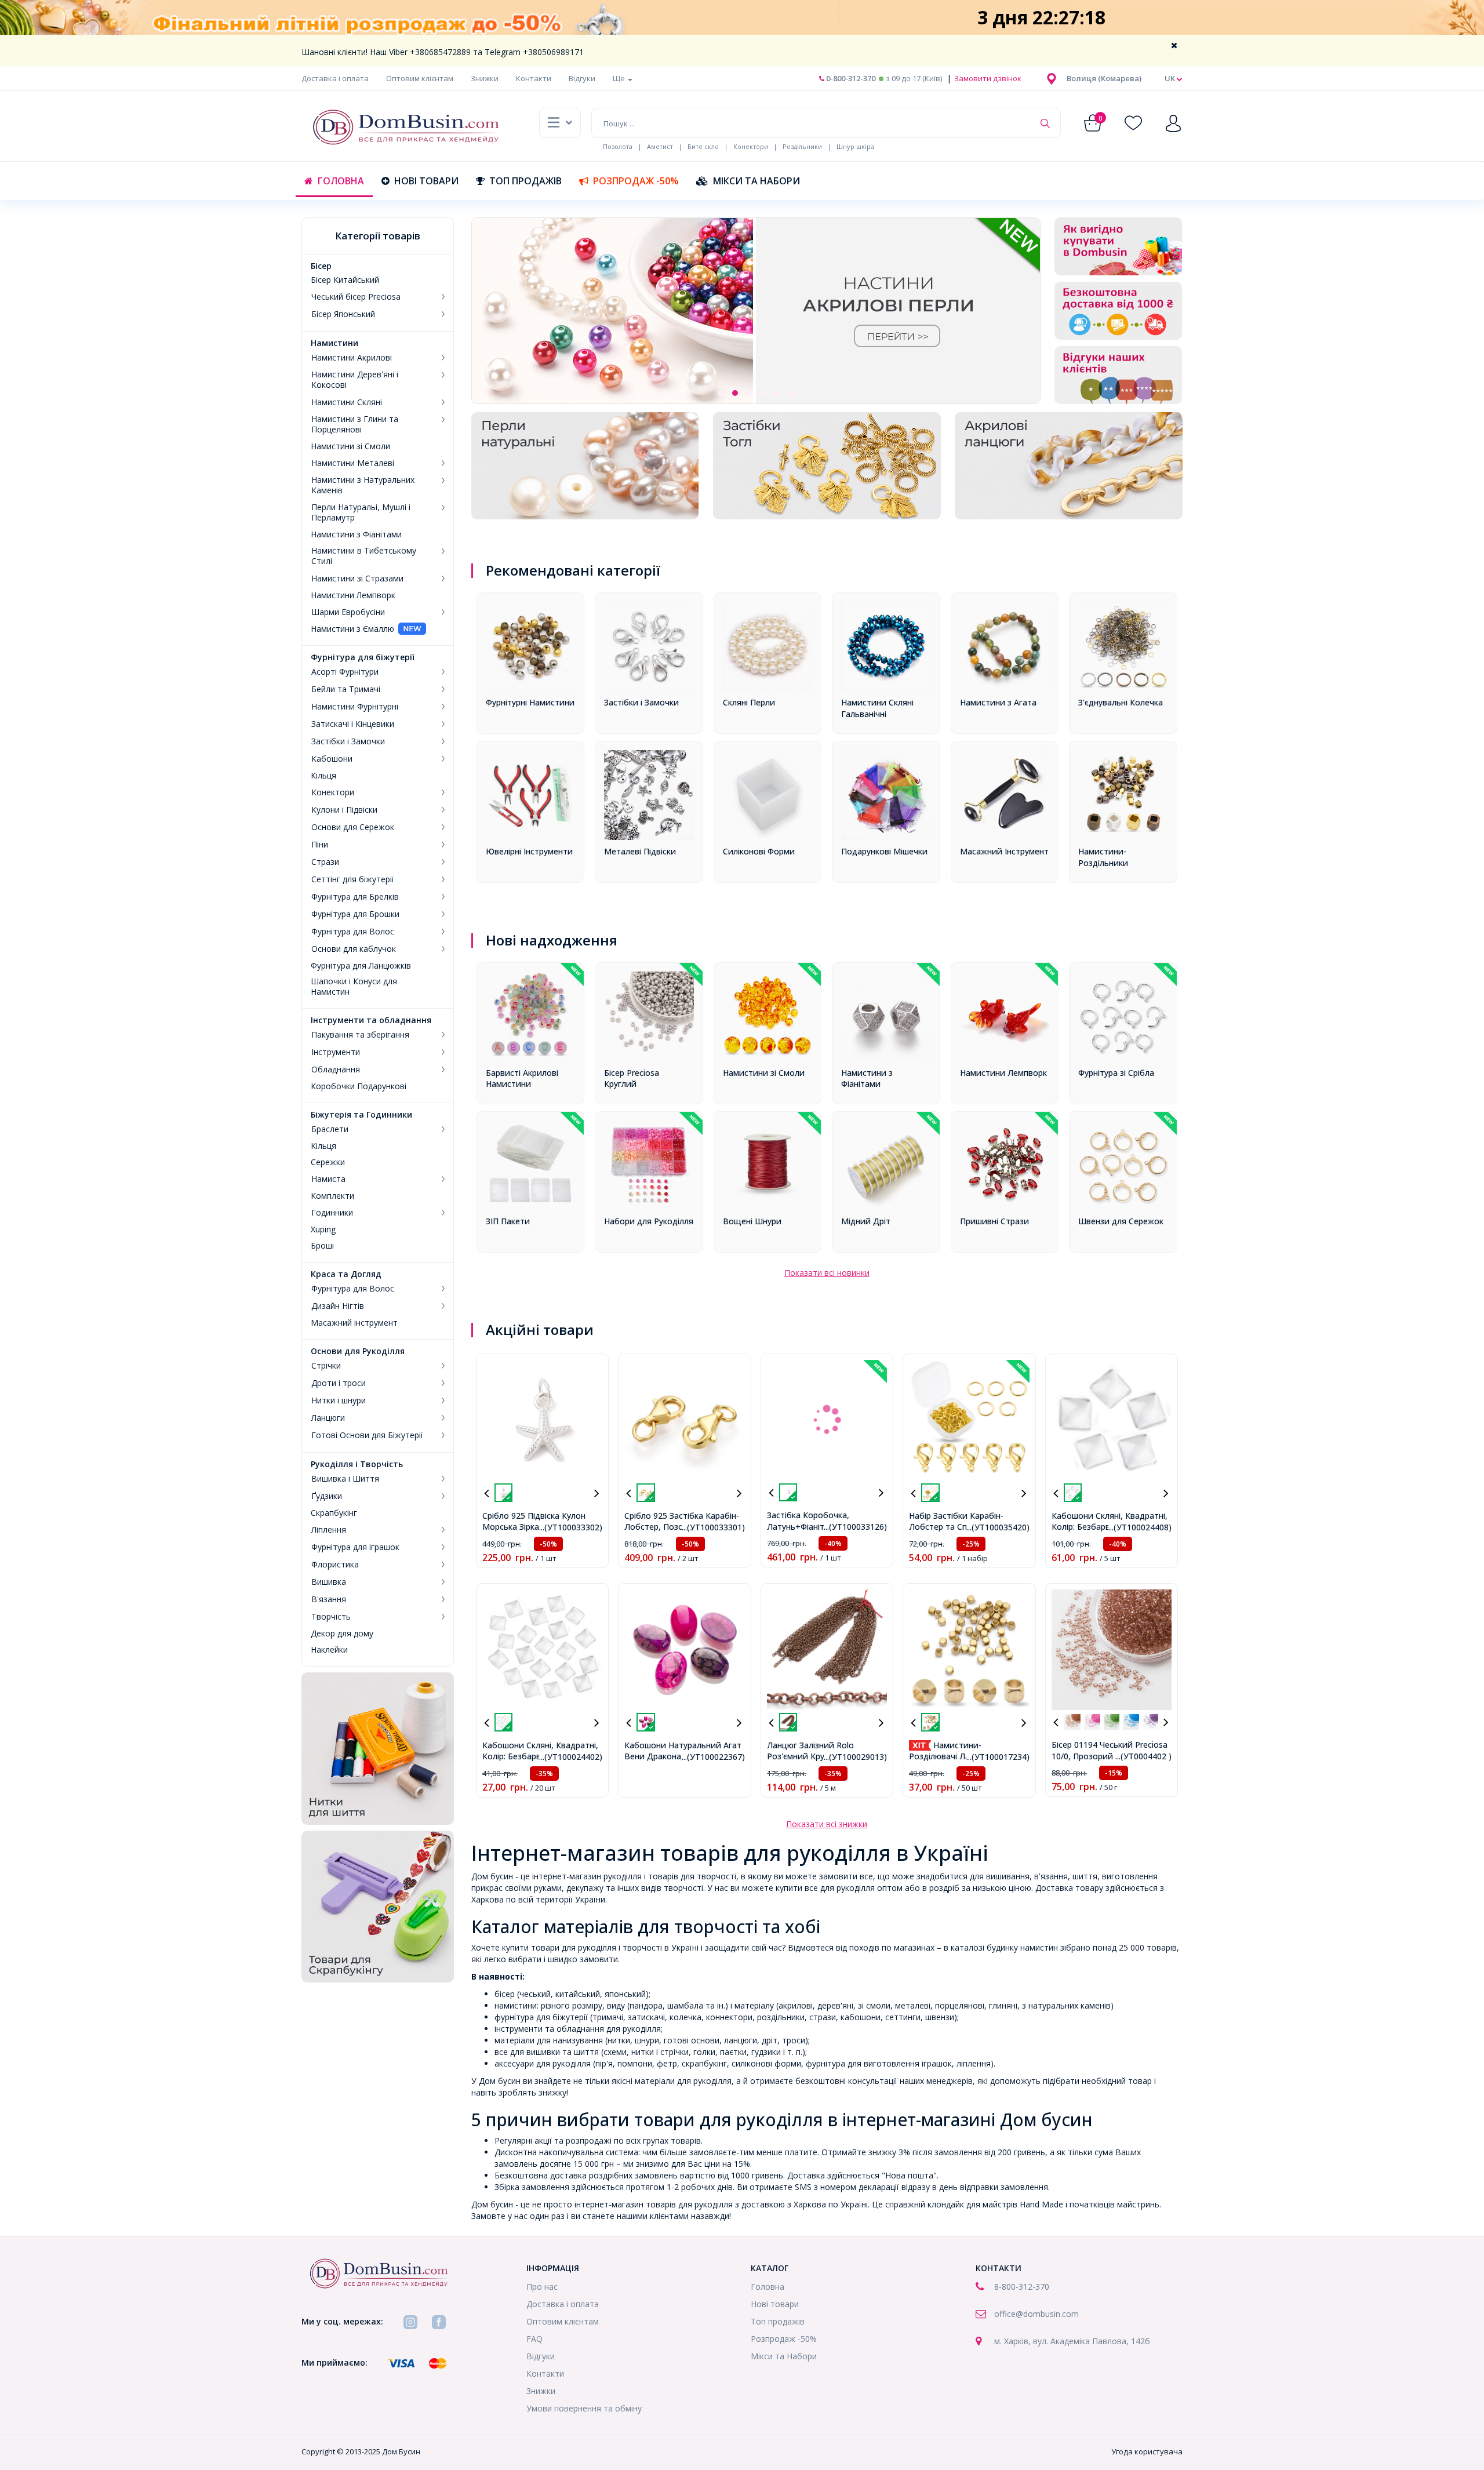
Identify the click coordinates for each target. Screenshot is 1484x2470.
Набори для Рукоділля (649, 1221)
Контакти (534, 78)
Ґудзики (327, 1496)
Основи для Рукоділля (358, 1351)
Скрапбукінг (334, 1513)
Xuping (323, 1229)
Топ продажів (525, 181)
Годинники (332, 1213)
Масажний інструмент (354, 1323)
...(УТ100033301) (713, 1527)
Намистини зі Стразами (357, 579)
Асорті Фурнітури (345, 672)
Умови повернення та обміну (584, 2408)
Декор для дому (342, 1634)
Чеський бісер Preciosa (356, 297)
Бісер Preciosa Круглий (632, 1078)
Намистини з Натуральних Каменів (363, 485)
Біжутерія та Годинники (361, 1115)
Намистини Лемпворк (353, 595)
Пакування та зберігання (360, 1035)
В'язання (329, 1599)
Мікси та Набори (756, 181)
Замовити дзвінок (987, 78)
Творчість (331, 1617)
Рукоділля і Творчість (357, 1464)
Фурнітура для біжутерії (363, 657)
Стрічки (326, 1366)
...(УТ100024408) (1140, 1527)
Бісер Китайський (345, 280)
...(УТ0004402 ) (1143, 1756)
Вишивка (329, 1582)
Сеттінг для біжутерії (353, 879)
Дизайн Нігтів (338, 1306)
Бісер (321, 266)
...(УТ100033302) (571, 1527)
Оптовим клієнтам (420, 78)
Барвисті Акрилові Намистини (522, 1078)
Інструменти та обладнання (371, 1020)
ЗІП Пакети (508, 1221)
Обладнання (336, 1070)
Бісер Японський (343, 314)
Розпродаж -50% (636, 181)
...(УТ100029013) (855, 1757)
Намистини (334, 343)
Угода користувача (1147, 2451)
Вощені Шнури (752, 1221)
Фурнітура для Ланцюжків (361, 966)
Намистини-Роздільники (1103, 857)
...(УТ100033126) (855, 1527)
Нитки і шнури (339, 1400)
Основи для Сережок (353, 827)
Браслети (330, 1129)
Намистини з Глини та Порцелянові (355, 424)
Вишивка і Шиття (345, 1479)
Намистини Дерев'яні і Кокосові (355, 380)
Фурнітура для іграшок (355, 1547)
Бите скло (703, 146)
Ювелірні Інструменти (529, 851)
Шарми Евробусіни (348, 612)
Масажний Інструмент (1004, 851)
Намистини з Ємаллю (352, 629)
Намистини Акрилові (352, 358)
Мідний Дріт (866, 1221)
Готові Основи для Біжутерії (367, 1435)
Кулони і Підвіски (344, 810)
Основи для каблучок (354, 949)
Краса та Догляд (346, 1274)
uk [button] (1171, 78)
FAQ (534, 2339)
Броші (322, 1246)
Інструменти (336, 1052)
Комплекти (332, 1196)
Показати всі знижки (827, 1824)
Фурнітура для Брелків (355, 897)
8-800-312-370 (1022, 2287)
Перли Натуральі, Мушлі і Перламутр (361, 512)
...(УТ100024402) (571, 1757)
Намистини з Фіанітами (356, 534)
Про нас (542, 2287)
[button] (1104, 78)
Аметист (660, 146)
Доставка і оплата (335, 78)
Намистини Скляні (347, 402)
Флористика (335, 1565)
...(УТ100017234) (998, 1757)
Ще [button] (620, 78)
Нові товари (426, 181)
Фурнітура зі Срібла (1116, 1073)
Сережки (328, 1162)
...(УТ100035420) (998, 1527)
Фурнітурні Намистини (530, 702)
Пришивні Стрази (994, 1221)
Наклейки (329, 1650)
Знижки (485, 78)
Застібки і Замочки (348, 741)
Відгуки (582, 78)
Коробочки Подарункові (359, 1086)
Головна (341, 181)
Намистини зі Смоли (350, 446)
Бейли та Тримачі (346, 689)
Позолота (618, 146)
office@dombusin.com (1036, 2314)
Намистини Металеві (353, 463)
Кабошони (332, 759)
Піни (320, 845)
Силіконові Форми (759, 851)
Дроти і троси (339, 1383)
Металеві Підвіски (640, 851)
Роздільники (802, 146)
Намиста (328, 1179)
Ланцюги (328, 1418)
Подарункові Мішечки (884, 851)
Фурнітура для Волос (353, 932)
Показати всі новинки (827, 1273)
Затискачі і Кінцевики (353, 724)
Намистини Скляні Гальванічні (877, 708)
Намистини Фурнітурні (355, 707)
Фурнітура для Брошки (355, 914)
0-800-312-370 (850, 78)
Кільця (323, 776)
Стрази (325, 862)
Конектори (751, 146)
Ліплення (329, 1530)
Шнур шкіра (855, 146)
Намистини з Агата (998, 702)
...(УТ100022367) (713, 1757)
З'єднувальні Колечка (1121, 702)
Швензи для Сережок (1121, 1221)
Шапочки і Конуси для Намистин (354, 987)
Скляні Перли (749, 702)
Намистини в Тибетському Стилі (364, 556)
